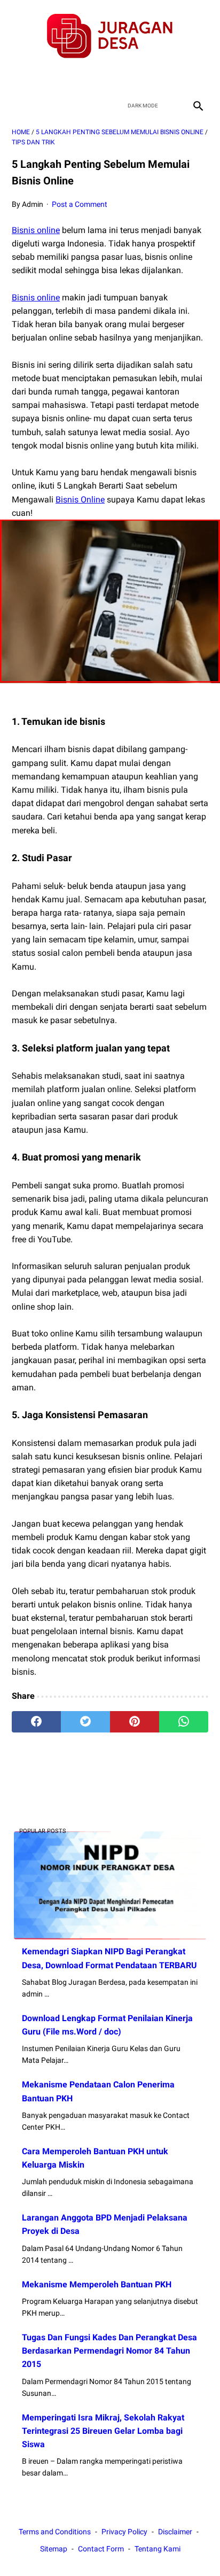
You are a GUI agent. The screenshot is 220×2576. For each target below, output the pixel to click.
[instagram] (148, 78)
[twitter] (97, 78)
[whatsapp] (184, 1722)
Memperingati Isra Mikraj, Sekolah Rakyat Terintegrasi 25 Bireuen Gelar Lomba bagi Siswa (103, 2431)
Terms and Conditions (55, 2532)
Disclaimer (175, 2532)
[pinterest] (135, 1722)
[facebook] (72, 78)
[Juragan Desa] (110, 36)
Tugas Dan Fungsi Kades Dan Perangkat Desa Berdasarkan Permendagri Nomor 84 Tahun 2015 (109, 2351)
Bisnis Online (80, 500)
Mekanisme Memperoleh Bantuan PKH (97, 2284)
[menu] (18, 106)
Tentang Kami (158, 2549)
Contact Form (101, 2549)
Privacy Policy (124, 2532)
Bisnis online (36, 230)
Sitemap (54, 2549)
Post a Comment (80, 204)
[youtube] (123, 78)
